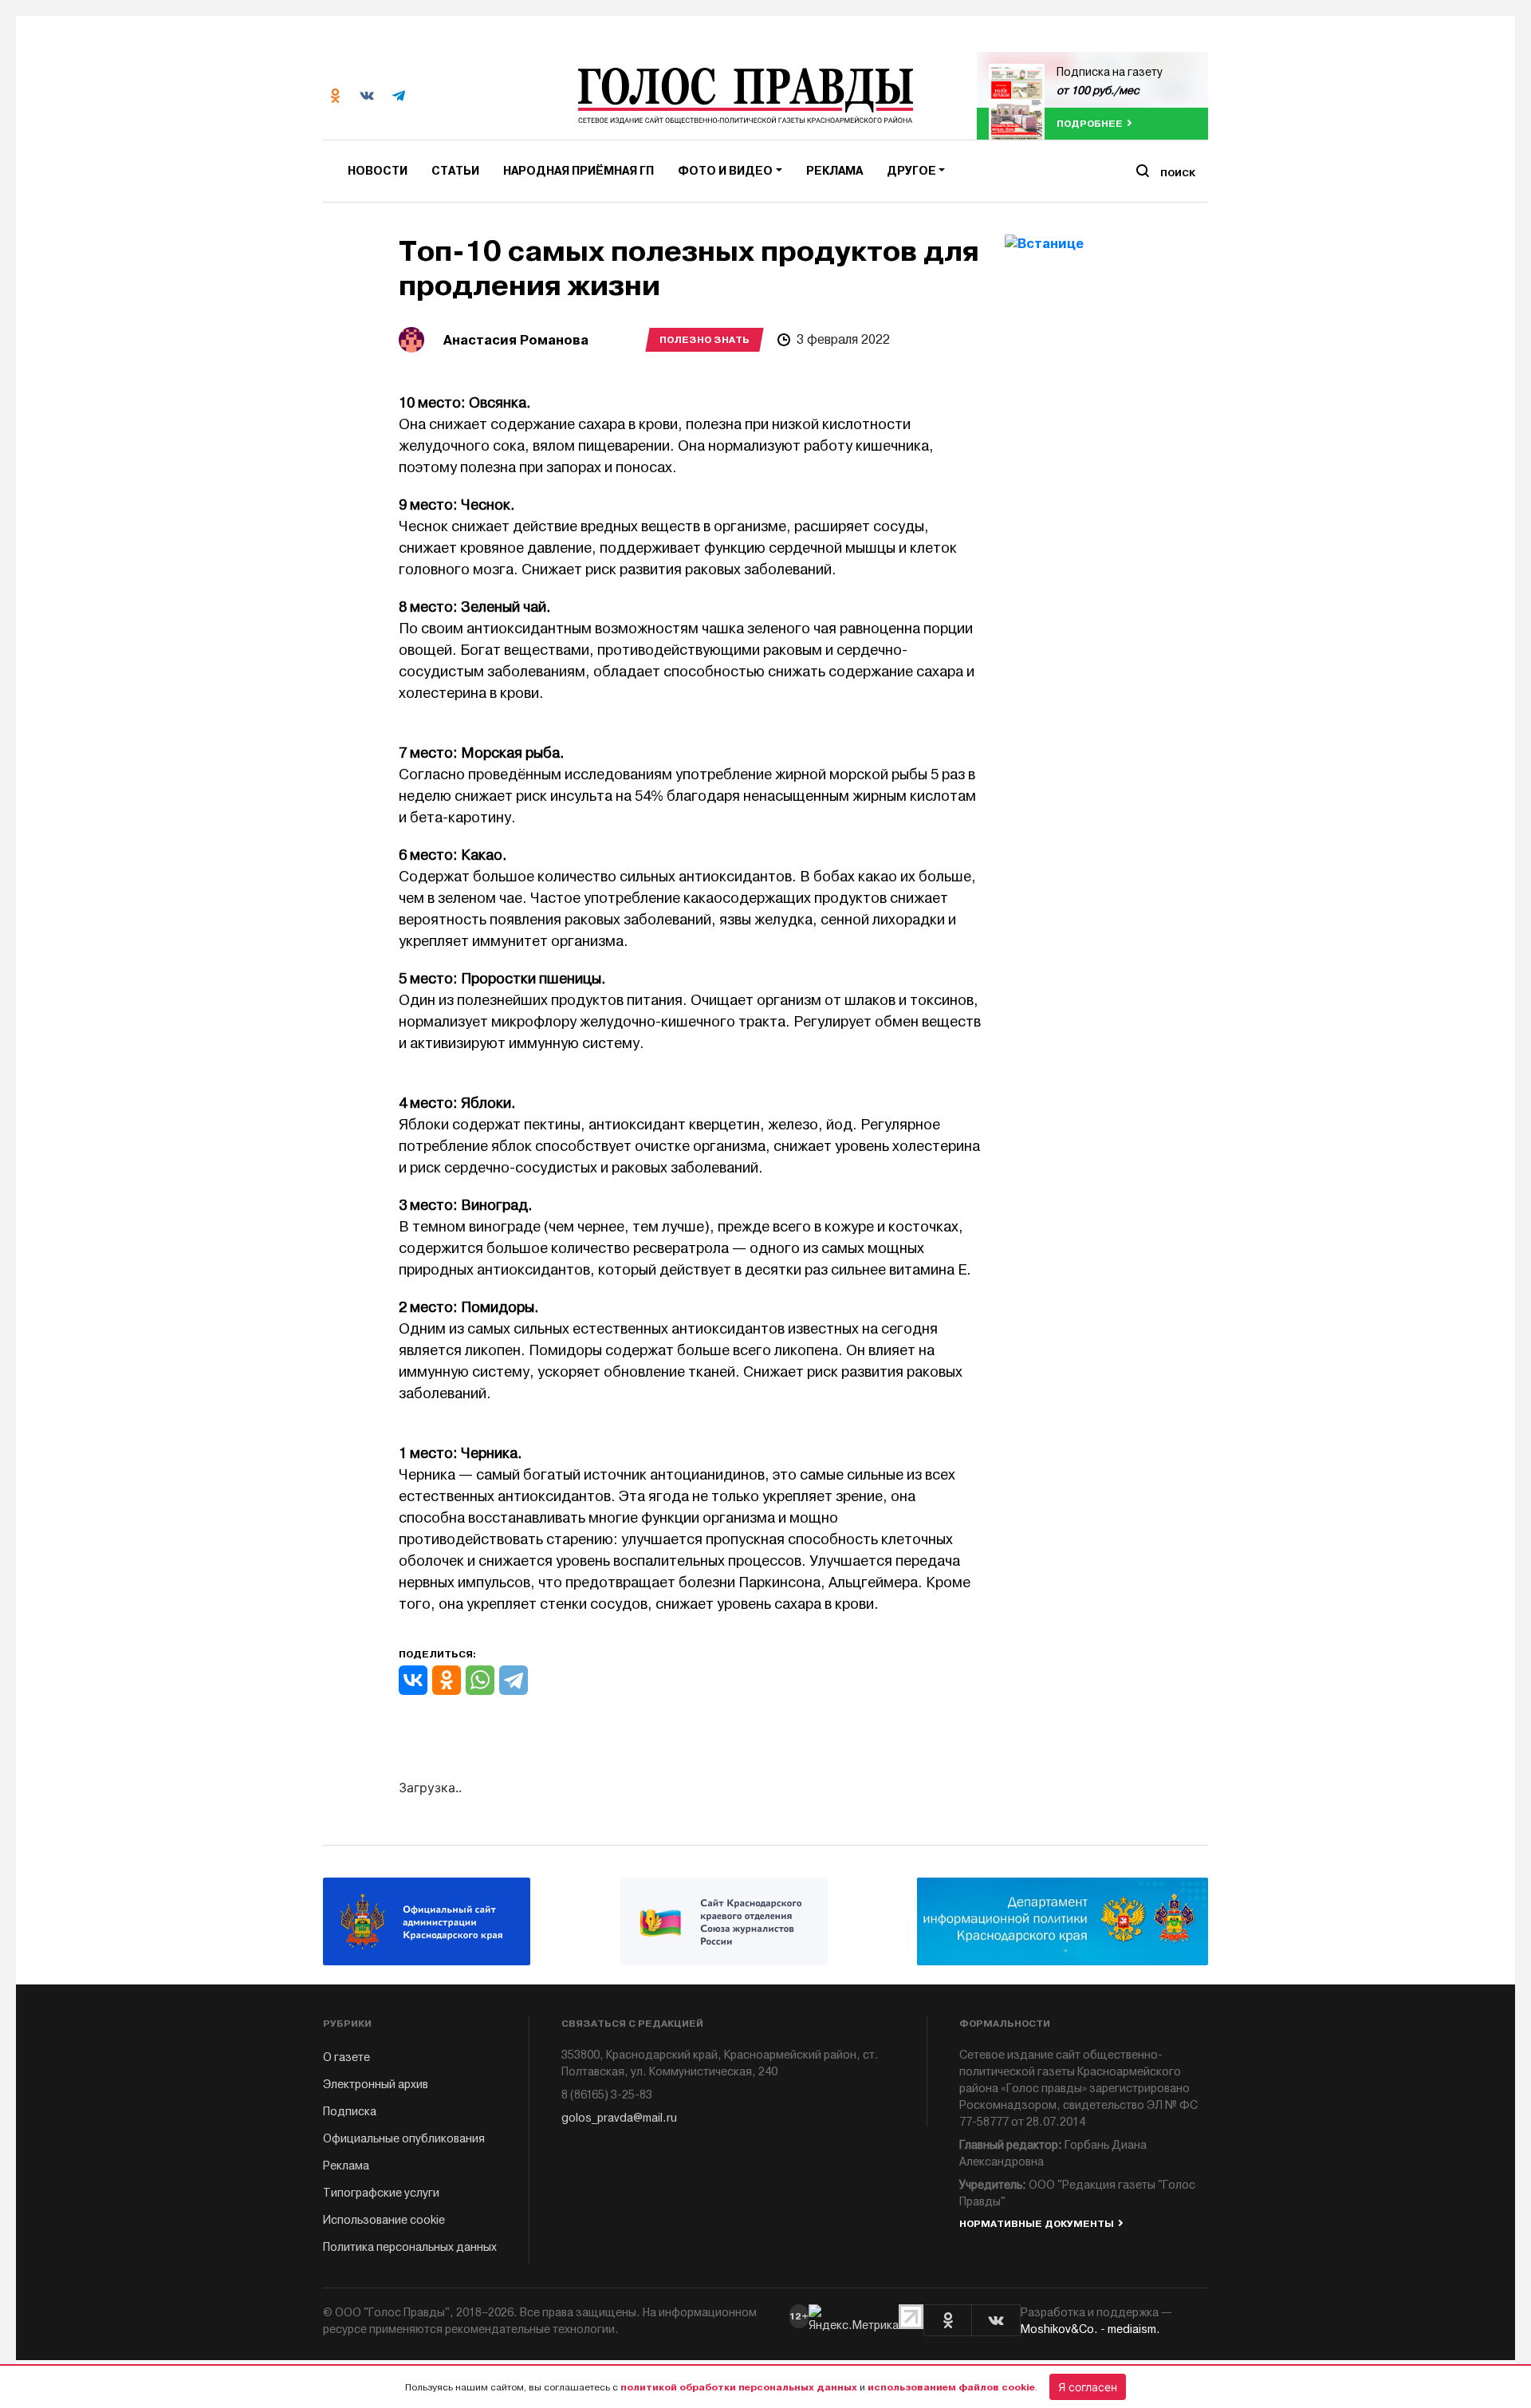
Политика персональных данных (410, 2247)
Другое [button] (911, 171)
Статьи (455, 171)
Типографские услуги (381, 2193)
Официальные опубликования (404, 2139)
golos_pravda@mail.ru (619, 2118)
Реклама (834, 171)
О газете (346, 2057)
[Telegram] (514, 1680)
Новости (378, 171)
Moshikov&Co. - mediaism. (1090, 2329)
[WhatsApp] (480, 1680)
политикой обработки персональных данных (739, 2387)
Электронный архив (376, 2085)
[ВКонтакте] (413, 1680)
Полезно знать (704, 340)
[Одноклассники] (447, 1680)
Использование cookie (384, 2220)
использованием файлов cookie (951, 2387)
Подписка (350, 2112)
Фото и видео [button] (725, 171)
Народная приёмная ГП (579, 171)
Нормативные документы (1037, 2224)
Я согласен (1088, 2387)
